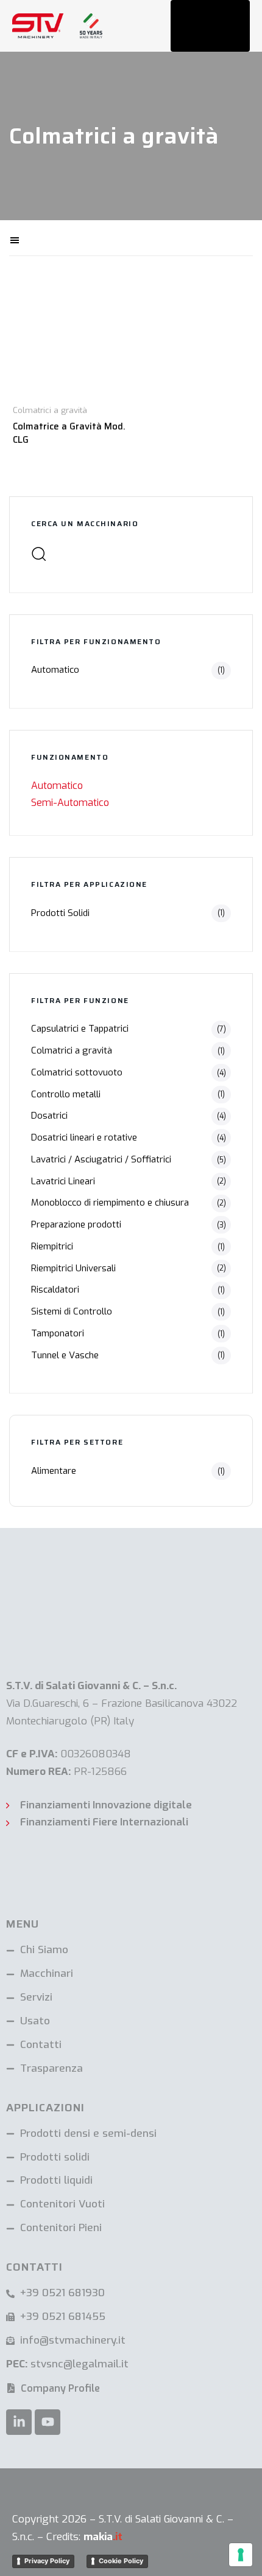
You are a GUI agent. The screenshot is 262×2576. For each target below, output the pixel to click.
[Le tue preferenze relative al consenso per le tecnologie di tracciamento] (241, 2555)
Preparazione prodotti (76, 1224)
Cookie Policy (121, 2561)
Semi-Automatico (70, 803)
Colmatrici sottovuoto (77, 1072)
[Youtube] (48, 2422)
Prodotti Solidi (60, 913)
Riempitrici (52, 1246)
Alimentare (54, 1471)
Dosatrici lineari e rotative (84, 1137)
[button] (56, 238)
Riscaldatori (55, 1290)
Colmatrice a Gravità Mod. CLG (69, 433)
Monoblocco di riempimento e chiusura (110, 1203)
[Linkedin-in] (19, 2422)
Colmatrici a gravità (72, 1050)
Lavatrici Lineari (63, 1181)
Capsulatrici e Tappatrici (80, 1029)
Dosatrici (49, 1116)
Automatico (55, 670)
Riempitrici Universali (73, 1268)
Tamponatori (58, 1333)
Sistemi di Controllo (72, 1311)
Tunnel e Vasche (65, 1355)
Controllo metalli (66, 1094)
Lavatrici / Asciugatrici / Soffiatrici (101, 1159)
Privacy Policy (47, 2561)
